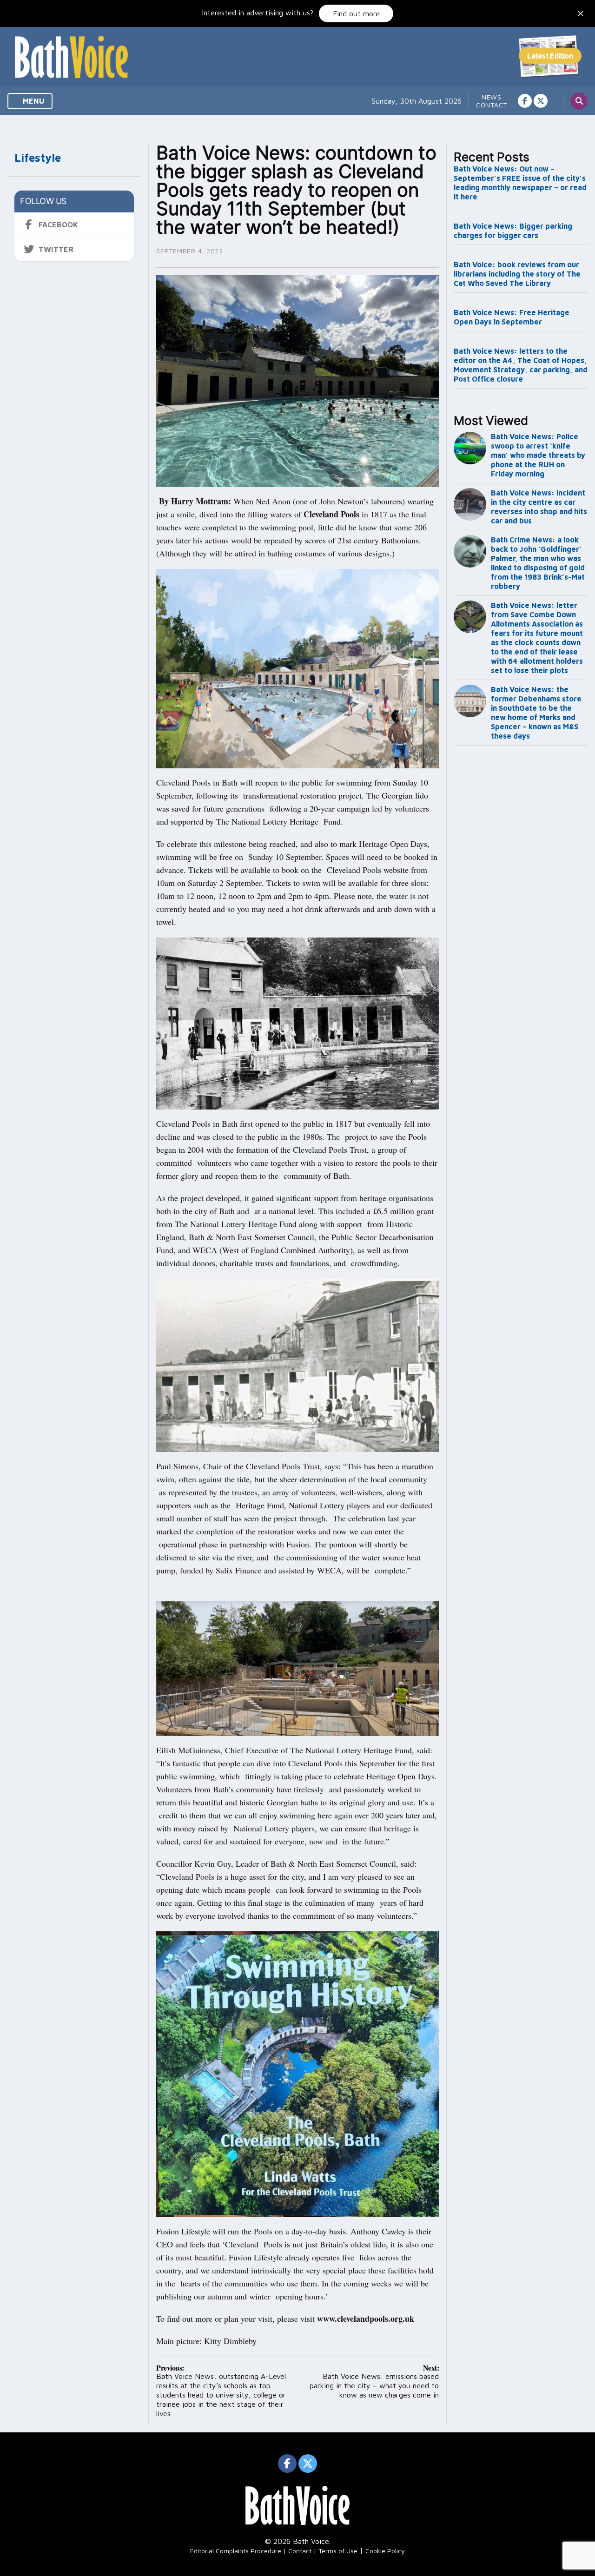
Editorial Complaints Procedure (236, 2551)
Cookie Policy (385, 2551)
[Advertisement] (521, 904)
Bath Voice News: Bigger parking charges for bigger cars (513, 231)
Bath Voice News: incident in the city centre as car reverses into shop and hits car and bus (539, 507)
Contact (492, 105)
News (492, 97)
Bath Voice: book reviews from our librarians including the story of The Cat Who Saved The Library (517, 274)
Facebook (58, 225)
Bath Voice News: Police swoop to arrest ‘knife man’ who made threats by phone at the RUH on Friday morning (538, 455)
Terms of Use (338, 2551)
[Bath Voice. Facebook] (525, 101)
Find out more (356, 13)
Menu (33, 101)
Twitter (56, 249)
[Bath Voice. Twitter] (541, 101)
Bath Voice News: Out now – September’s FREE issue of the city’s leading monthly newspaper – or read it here (520, 183)
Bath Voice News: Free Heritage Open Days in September (512, 317)
